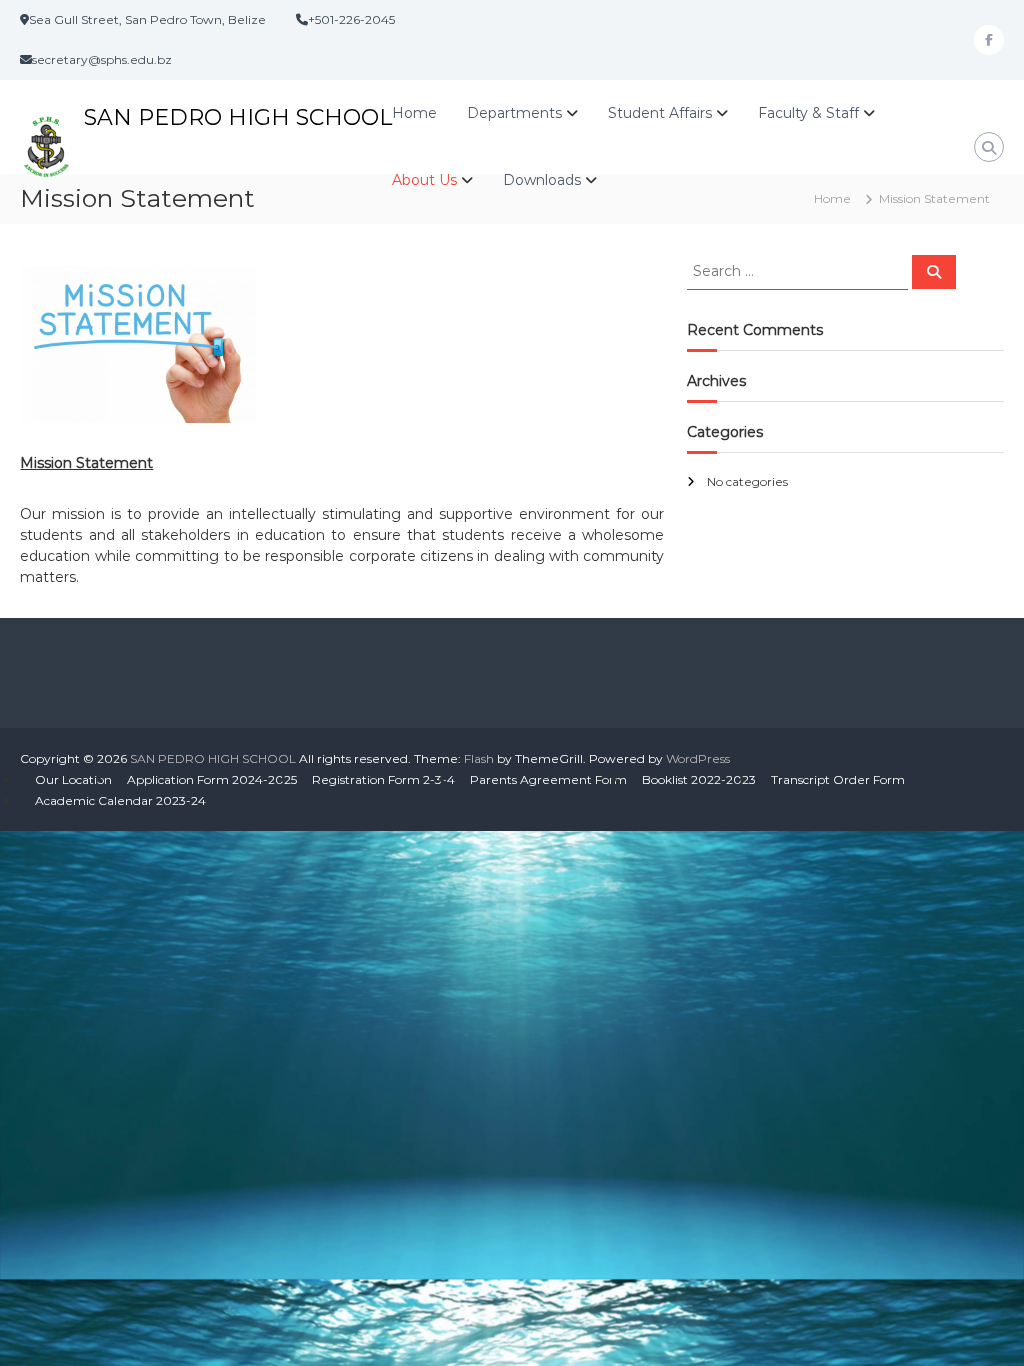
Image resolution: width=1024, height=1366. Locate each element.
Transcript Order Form (838, 779)
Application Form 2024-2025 (212, 779)
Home (414, 113)
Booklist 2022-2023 (699, 779)
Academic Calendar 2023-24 (120, 800)
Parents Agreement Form (548, 779)
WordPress (698, 758)
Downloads (542, 180)
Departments (514, 113)
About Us (424, 180)
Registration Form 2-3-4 (383, 779)
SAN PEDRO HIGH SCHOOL (238, 117)
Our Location (73, 779)
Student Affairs (660, 113)
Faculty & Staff (808, 113)
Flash (479, 758)
